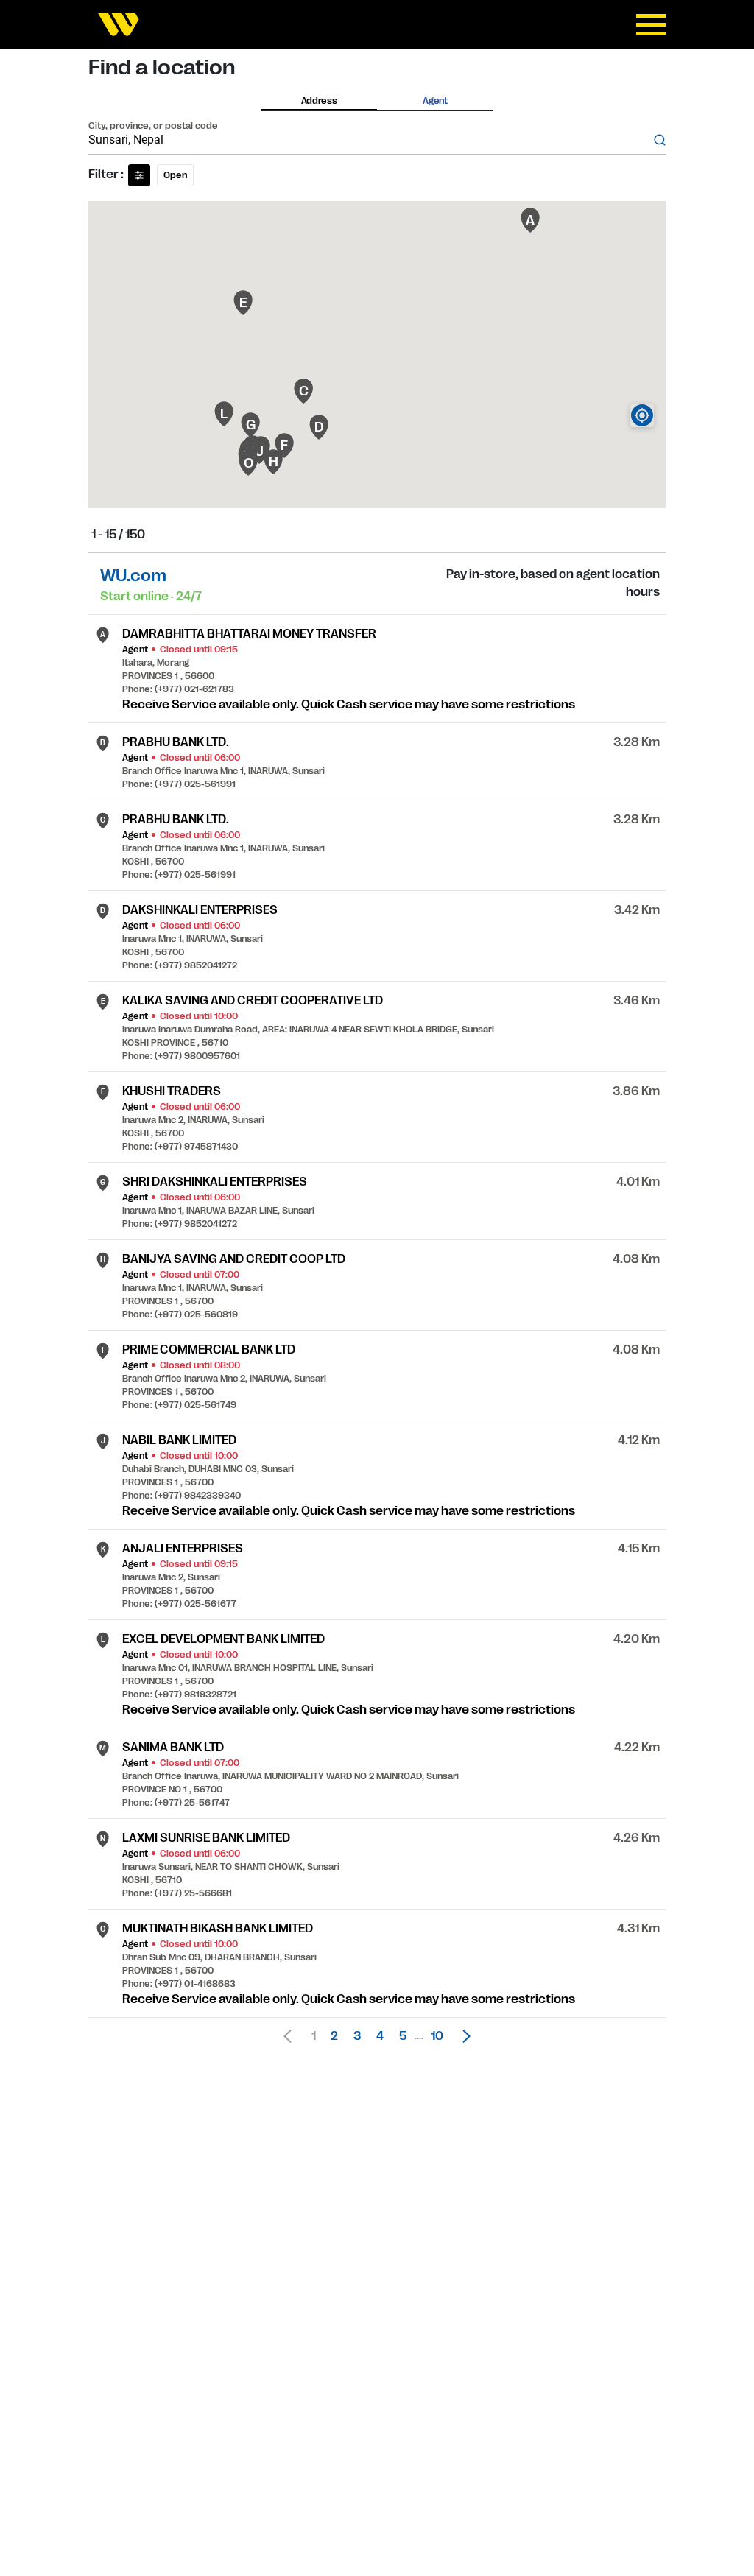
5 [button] (403, 2036)
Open (175, 175)
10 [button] (437, 2036)
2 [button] (334, 2036)
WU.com (133, 576)
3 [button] (357, 2036)
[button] (462, 2036)
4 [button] (380, 2036)
